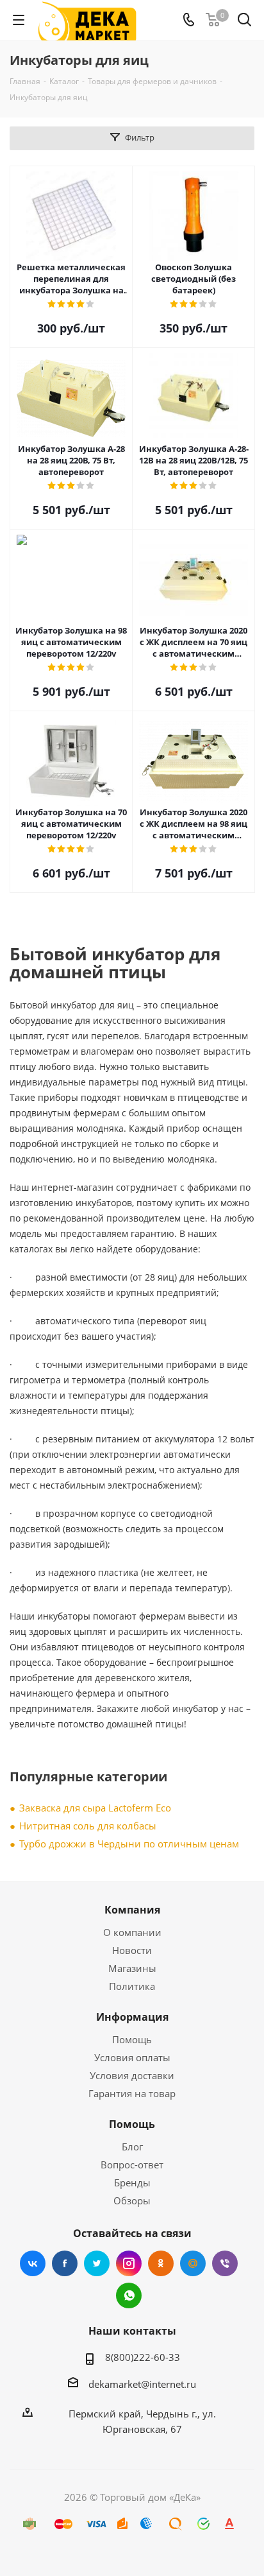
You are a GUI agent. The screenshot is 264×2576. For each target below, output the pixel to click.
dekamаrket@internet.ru (142, 2384)
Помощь (132, 2039)
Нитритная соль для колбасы (88, 1826)
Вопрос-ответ (132, 2165)
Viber (225, 2263)
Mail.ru (193, 2263)
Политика (132, 1986)
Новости (132, 1950)
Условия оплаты (132, 2057)
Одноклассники (161, 2263)
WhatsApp (129, 2295)
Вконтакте (33, 2263)
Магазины (132, 1968)
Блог (132, 2147)
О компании (132, 1932)
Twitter (97, 2263)
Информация (132, 2017)
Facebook (65, 2263)
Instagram (129, 2263)
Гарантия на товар (132, 2093)
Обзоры (132, 2200)
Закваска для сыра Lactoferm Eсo (95, 1808)
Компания (132, 1910)
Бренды (132, 2183)
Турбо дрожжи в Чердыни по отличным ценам (129, 1844)
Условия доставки (132, 2075)
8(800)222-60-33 (143, 2357)
